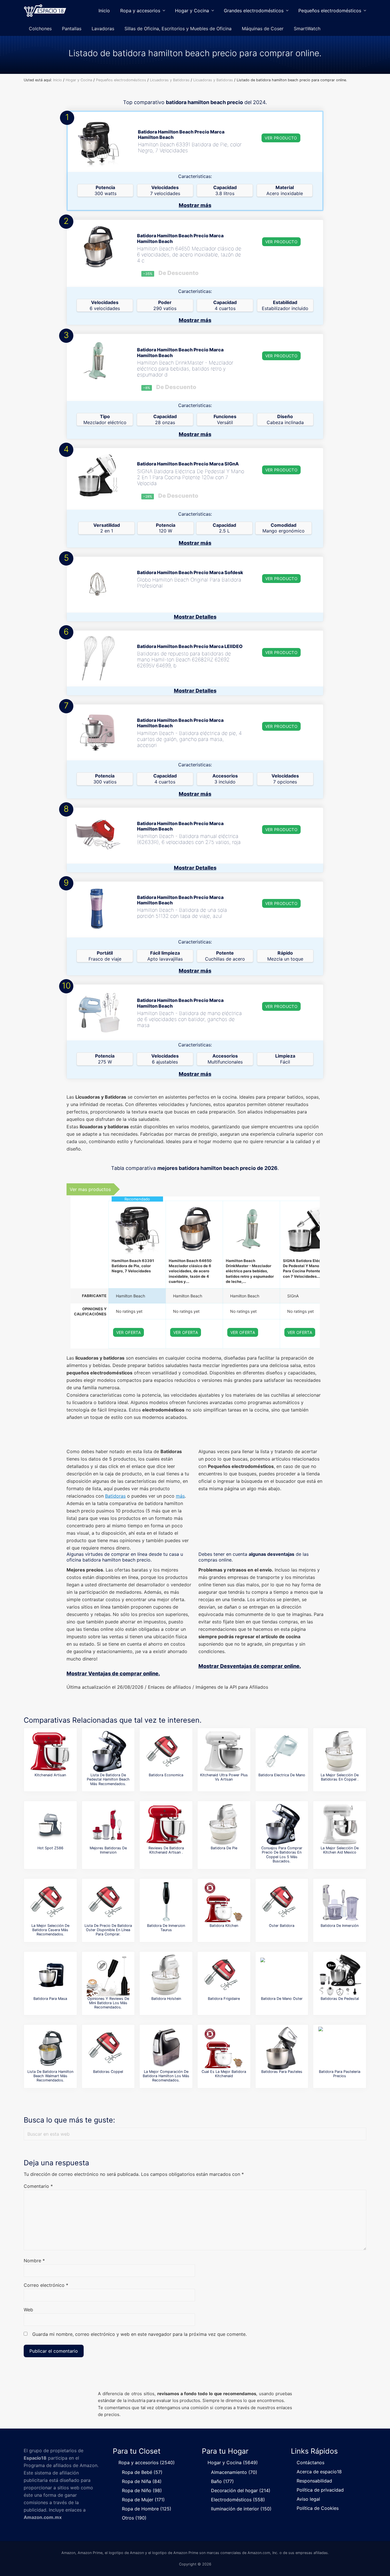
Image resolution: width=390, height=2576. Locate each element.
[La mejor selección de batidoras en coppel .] (340, 1751)
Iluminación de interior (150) (241, 2509)
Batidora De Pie (224, 1848)
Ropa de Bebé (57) (142, 2472)
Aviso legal (308, 2499)
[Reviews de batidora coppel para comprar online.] (224, 1975)
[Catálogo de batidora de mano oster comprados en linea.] (282, 1975)
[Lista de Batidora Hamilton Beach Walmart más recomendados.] (50, 2048)
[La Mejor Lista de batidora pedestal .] (50, 1824)
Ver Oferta (129, 1332)
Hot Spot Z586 (50, 1848)
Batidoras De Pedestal (340, 1999)
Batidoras (115, 1496)
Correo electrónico (46, 2285)
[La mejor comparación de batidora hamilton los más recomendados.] (166, 2048)
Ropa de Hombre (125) (147, 2509)
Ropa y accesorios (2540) (147, 2462)
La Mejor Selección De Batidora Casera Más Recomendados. (50, 1930)
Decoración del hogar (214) (241, 2490)
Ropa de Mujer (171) (143, 2500)
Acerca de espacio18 (319, 2472)
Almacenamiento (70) (234, 2472)
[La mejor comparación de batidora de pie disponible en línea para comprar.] (224, 1824)
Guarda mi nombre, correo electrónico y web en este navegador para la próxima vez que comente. (139, 2334)
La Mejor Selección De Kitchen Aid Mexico (340, 1850)
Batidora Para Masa (50, 1999)
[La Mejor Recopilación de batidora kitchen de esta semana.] (224, 1902)
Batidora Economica (166, 1775)
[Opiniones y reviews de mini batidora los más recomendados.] (108, 1975)
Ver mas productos (90, 1189)
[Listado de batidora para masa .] (50, 1975)
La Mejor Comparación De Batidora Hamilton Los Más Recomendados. (166, 2076)
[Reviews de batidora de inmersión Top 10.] (340, 1902)
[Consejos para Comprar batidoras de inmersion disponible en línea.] (108, 1824)
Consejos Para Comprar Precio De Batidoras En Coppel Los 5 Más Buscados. (282, 1855)
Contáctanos (310, 2462)
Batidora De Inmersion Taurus (166, 1928)
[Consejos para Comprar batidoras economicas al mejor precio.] (166, 1751)
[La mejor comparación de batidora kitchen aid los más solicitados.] (224, 1751)
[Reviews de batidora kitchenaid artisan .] (166, 1824)
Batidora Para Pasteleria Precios (340, 2074)
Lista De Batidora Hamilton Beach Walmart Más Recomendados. (50, 2076)
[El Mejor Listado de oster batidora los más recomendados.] (282, 1902)
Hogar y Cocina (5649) (233, 2462)
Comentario (38, 2186)
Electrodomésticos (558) (238, 2500)
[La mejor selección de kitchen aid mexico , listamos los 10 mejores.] (340, 1824)
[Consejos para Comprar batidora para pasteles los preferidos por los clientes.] (340, 2048)
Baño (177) (222, 2481)
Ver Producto (281, 138)
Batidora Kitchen (224, 1926)
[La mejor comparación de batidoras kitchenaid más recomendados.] (224, 2048)
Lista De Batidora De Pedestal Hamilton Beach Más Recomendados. (108, 1779)
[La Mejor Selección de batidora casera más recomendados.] (50, 1902)
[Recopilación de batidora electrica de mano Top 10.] (282, 1751)
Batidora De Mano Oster (282, 1999)
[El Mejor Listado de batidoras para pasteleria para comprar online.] (282, 2048)
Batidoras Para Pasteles (282, 2072)
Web (28, 2310)
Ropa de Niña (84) (142, 2481)
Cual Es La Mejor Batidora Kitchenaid (224, 2074)
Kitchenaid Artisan (50, 1775)
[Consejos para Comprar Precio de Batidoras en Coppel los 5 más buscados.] (282, 1824)
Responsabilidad (314, 2481)
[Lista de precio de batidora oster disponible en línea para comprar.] (108, 1902)
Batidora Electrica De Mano (282, 1775)
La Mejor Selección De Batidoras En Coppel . (340, 1777)
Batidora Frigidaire (224, 1999)
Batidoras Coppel (108, 2072)
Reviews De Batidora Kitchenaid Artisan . (166, 1850)
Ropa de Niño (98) (142, 2490)
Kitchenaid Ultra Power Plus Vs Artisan (224, 1777)
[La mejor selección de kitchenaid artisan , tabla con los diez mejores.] (50, 1751)
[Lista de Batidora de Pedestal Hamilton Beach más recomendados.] (108, 1751)
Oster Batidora (282, 1926)
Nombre (34, 2261)
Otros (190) (134, 2518)
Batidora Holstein (166, 1999)
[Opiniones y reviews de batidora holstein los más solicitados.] (166, 1975)
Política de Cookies (318, 2508)
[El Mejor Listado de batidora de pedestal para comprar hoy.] (340, 1975)
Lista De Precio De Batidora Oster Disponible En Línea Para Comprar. (108, 1930)
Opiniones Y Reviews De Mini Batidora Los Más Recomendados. (108, 2003)
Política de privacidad (320, 2490)
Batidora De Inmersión (340, 1926)
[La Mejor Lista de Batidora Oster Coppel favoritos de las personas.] (108, 2048)
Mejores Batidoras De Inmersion (108, 1850)
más (180, 1496)
